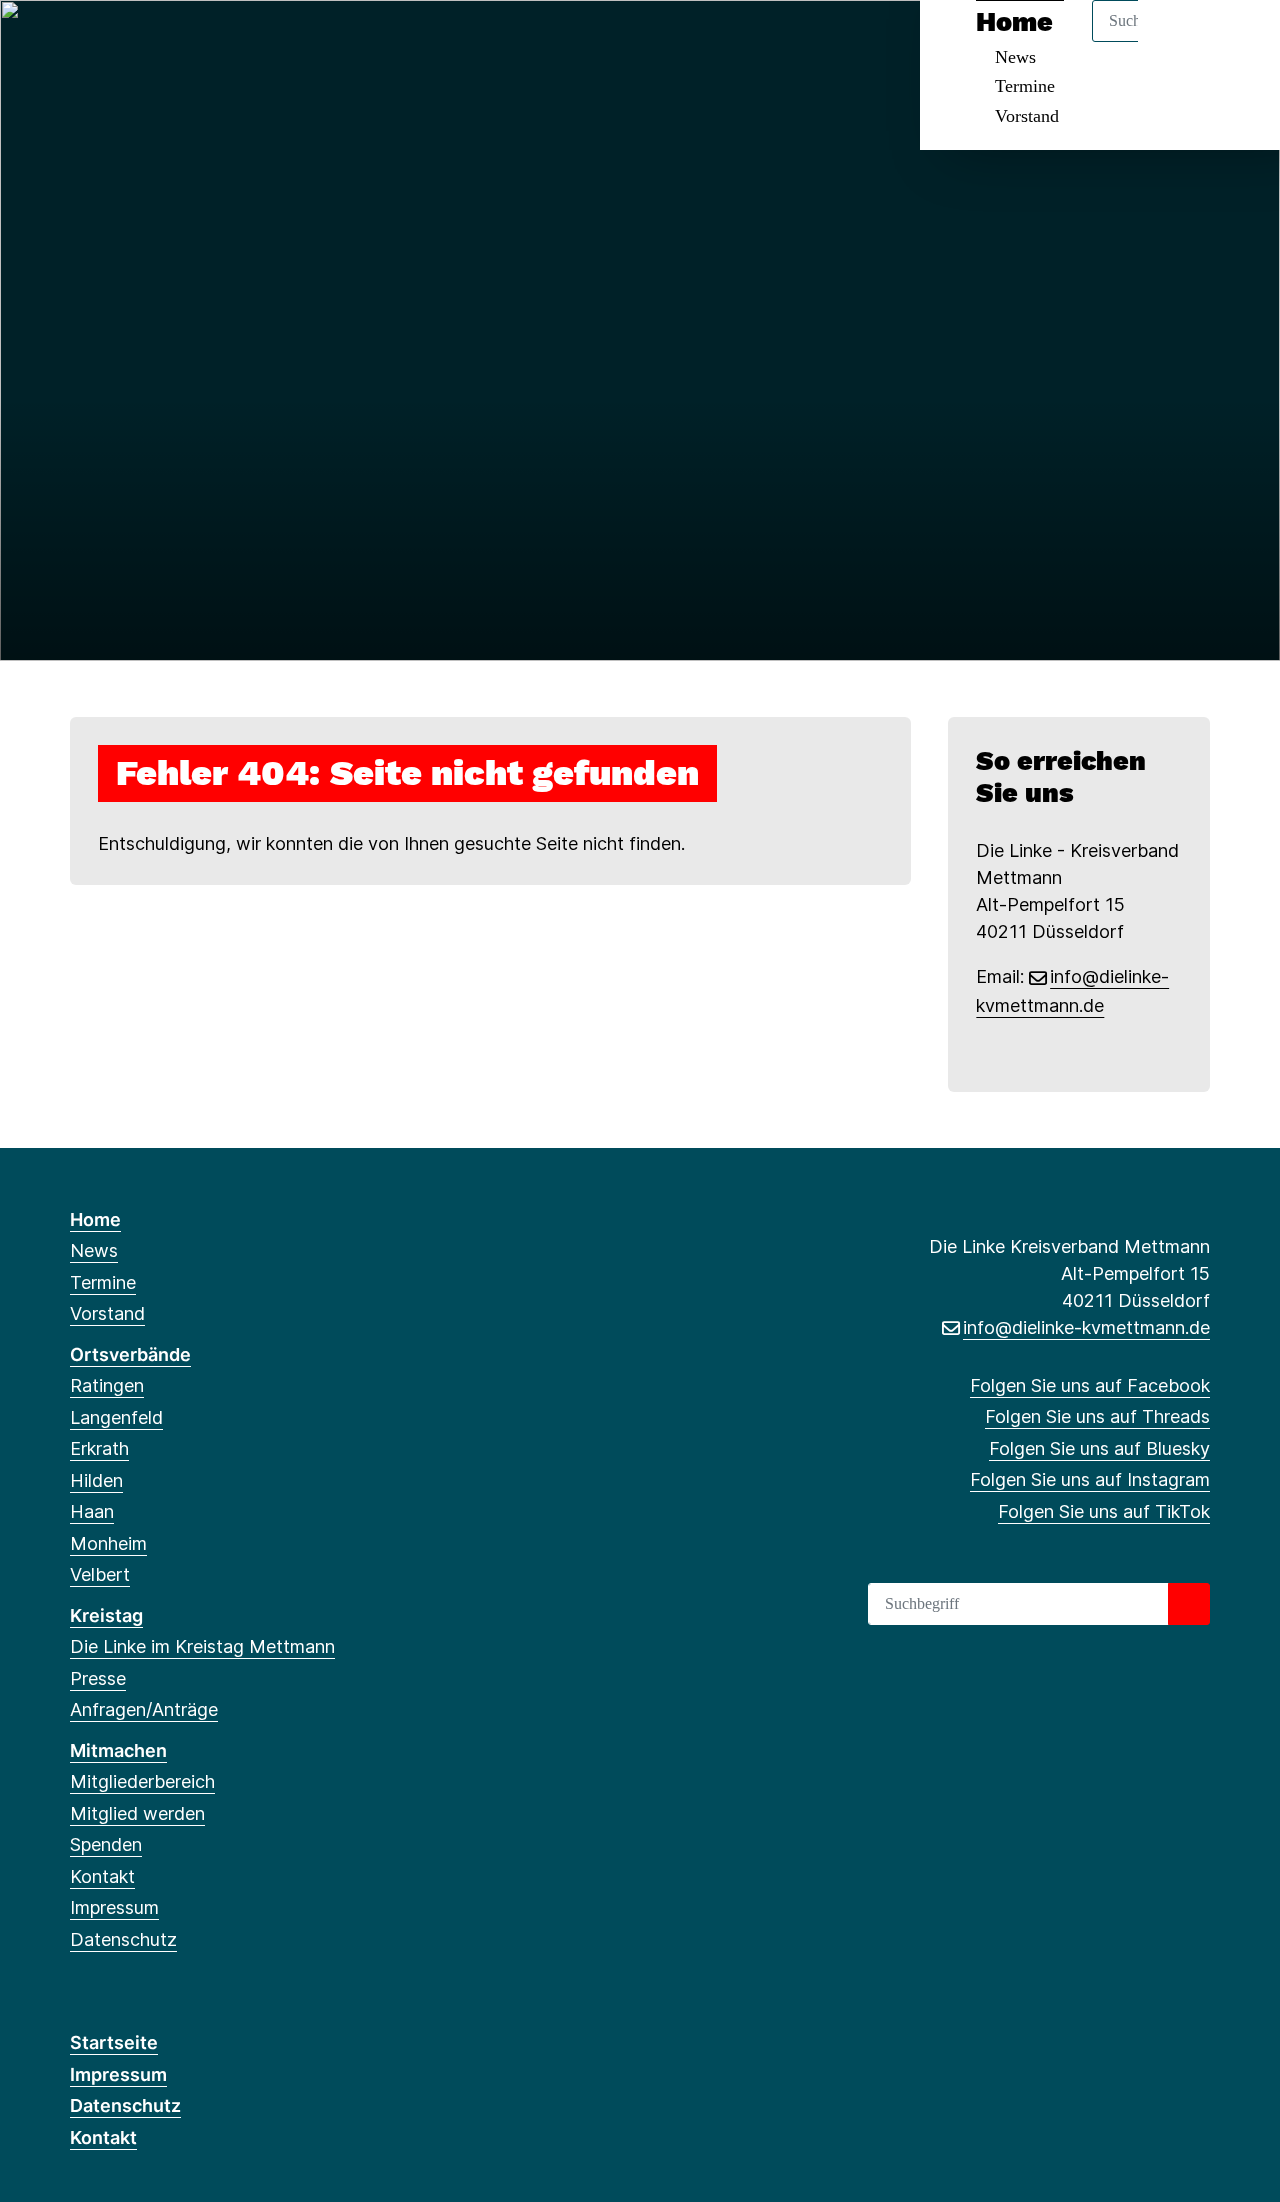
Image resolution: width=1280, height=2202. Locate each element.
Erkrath (99, 1448)
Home (95, 1219)
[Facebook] (80, 42)
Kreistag (106, 1615)
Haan (92, 1511)
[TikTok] (212, 42)
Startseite (114, 2042)
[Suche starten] (1189, 1604)
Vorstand (1027, 116)
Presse (98, 1678)
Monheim (108, 1543)
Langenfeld (116, 1417)
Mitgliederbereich (142, 1781)
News (94, 1250)
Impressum (114, 1907)
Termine (1025, 86)
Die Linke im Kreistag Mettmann (202, 1646)
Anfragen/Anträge (144, 1709)
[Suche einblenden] (1179, 41)
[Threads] (113, 42)
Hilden (96, 1480)
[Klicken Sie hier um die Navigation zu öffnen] (1238, 41)
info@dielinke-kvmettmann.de (1086, 1327)
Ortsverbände (130, 1354)
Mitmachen (118, 1750)
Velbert (100, 1574)
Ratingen (107, 1385)
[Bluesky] (146, 42)
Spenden (106, 1844)
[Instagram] (179, 42)
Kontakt (102, 1876)
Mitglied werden (137, 1813)
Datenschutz (123, 1939)
